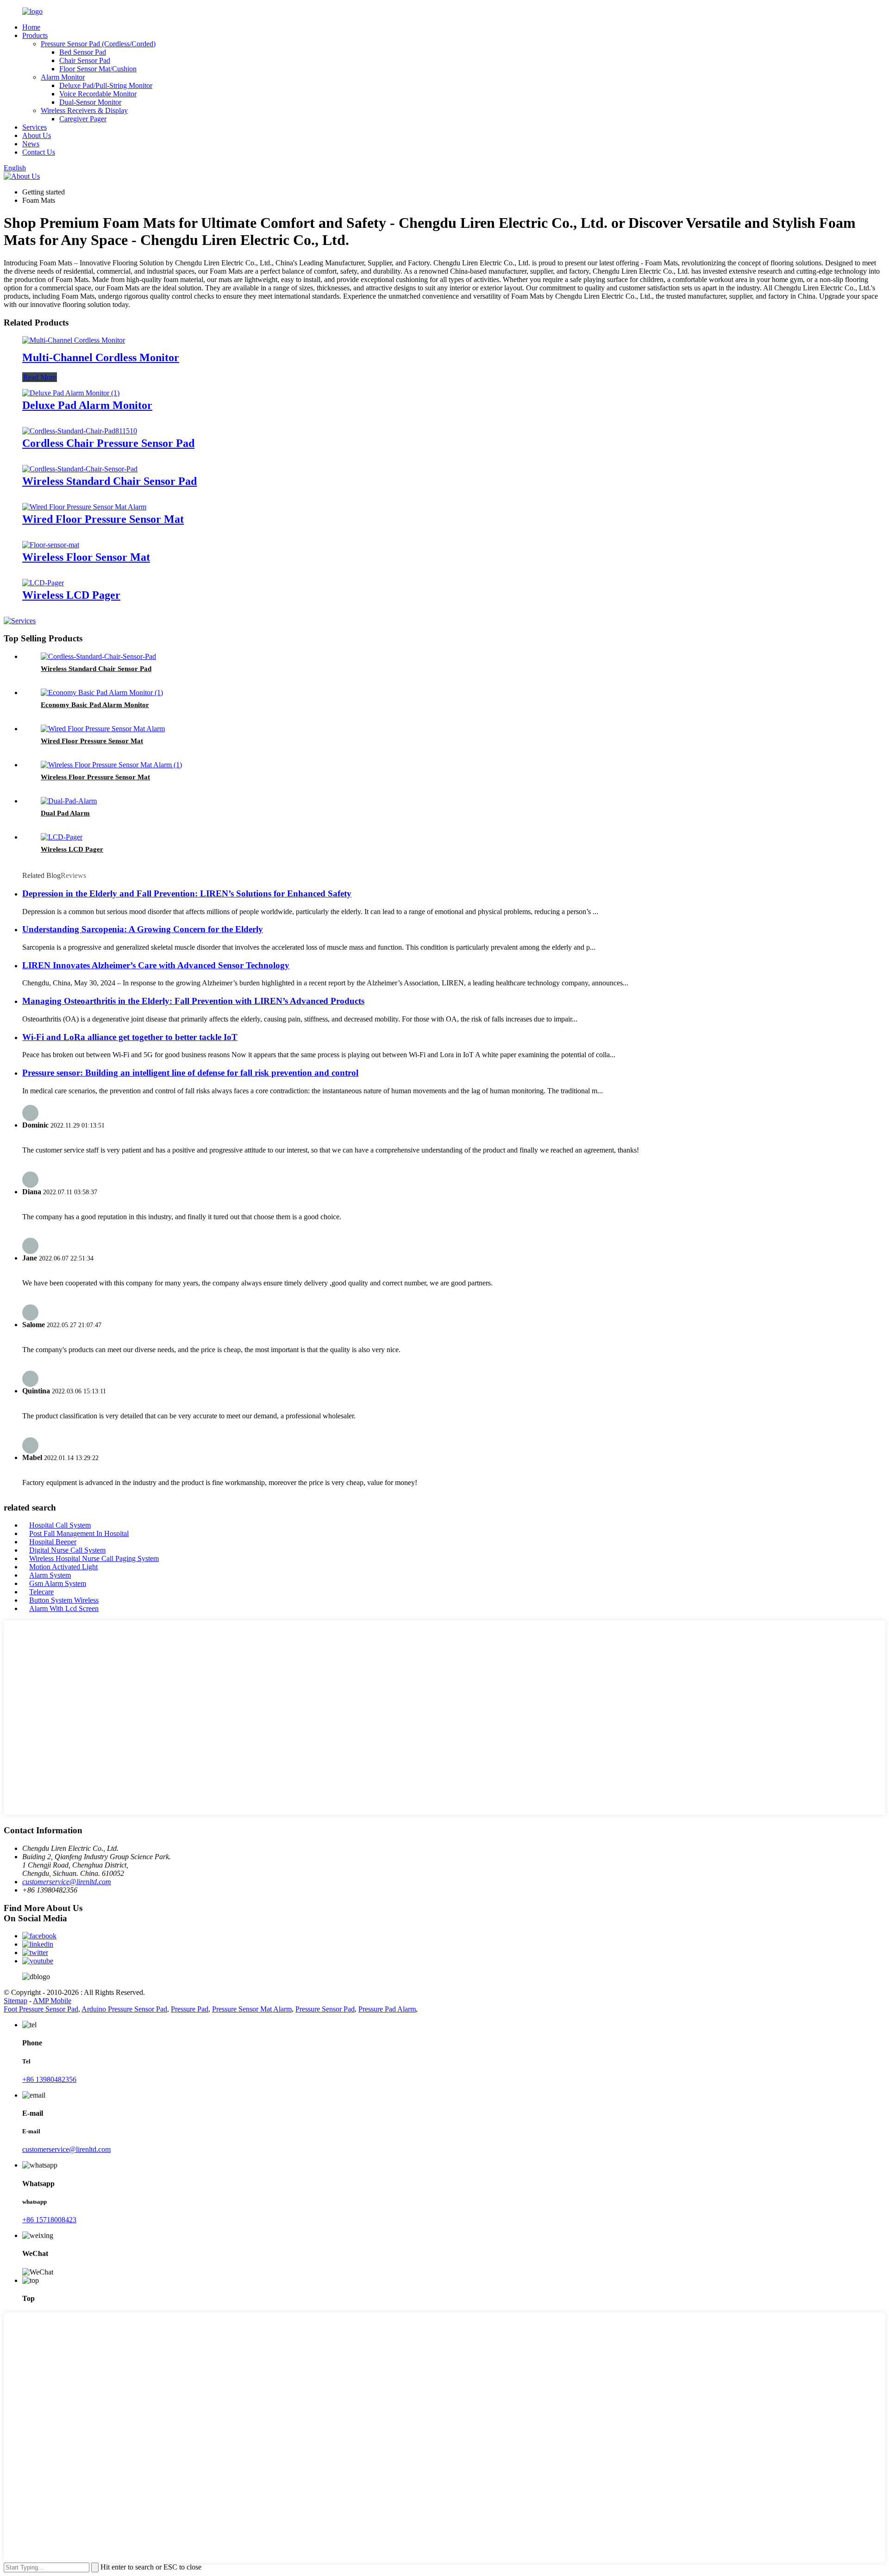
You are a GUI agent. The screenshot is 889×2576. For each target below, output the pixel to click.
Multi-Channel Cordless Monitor (101, 357)
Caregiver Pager (83, 119)
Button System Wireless (64, 1600)
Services (34, 127)
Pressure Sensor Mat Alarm (252, 2009)
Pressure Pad (190, 2009)
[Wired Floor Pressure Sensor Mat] (84, 507)
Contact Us (39, 152)
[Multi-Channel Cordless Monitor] (74, 340)
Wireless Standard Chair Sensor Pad (110, 481)
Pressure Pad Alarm (387, 2009)
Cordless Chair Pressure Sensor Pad (108, 443)
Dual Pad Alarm (65, 813)
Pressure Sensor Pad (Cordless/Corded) (98, 44)
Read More (40, 377)
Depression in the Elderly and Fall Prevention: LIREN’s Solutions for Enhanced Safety (187, 893)
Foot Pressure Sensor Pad (41, 2009)
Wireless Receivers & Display (84, 110)
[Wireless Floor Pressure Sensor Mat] (111, 765)
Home (31, 27)
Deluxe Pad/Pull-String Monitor (106, 85)
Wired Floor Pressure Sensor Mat (103, 519)
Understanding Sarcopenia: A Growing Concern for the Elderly (143, 929)
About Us (37, 135)
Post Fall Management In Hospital (79, 1533)
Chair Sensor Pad (85, 60)
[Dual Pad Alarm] (69, 801)
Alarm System (50, 1575)
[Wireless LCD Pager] (43, 583)
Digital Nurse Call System (67, 1550)
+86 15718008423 (49, 2220)
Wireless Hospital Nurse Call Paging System (94, 1558)
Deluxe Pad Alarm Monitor (87, 405)
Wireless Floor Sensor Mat (86, 557)
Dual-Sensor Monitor (90, 102)
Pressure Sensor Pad (325, 2009)
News (31, 144)
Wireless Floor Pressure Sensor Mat (95, 777)
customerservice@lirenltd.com (67, 1882)
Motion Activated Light (63, 1567)
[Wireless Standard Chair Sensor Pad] (80, 469)
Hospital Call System (60, 1525)
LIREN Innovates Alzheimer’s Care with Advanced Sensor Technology (156, 965)
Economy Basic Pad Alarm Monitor (95, 705)
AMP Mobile (52, 2001)
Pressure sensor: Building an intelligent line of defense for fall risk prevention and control (190, 1073)
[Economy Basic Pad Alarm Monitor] (102, 693)
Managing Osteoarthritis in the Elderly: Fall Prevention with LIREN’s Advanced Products (193, 1001)
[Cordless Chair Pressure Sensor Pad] (80, 431)
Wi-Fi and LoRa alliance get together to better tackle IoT (130, 1037)
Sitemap (16, 2001)
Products (35, 35)
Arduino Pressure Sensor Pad (124, 2009)
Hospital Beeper (53, 1542)
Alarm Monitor (63, 77)
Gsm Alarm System (58, 1583)
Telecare (41, 1592)
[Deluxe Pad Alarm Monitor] (71, 393)
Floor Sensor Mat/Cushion (98, 69)
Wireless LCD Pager (71, 595)
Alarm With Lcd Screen (64, 1608)
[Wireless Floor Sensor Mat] (51, 545)
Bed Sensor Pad (83, 52)
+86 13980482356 (49, 2079)
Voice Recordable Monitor (98, 94)
